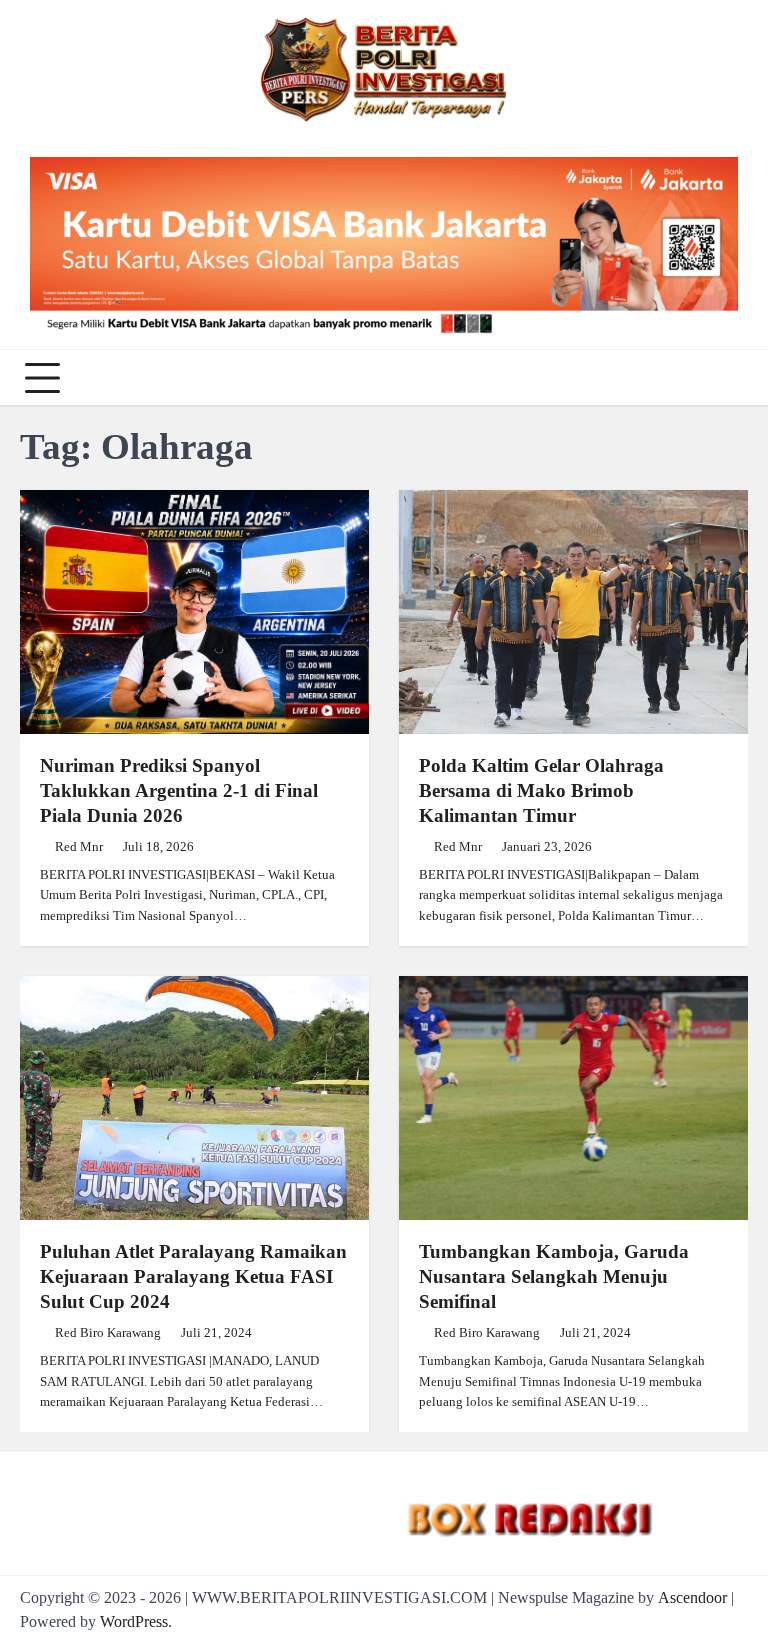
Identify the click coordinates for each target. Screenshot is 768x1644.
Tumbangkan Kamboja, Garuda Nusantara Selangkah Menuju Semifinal (554, 1276)
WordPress (134, 1621)
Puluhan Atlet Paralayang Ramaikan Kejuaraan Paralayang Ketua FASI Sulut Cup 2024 (193, 1276)
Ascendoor (692, 1597)
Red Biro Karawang (108, 1333)
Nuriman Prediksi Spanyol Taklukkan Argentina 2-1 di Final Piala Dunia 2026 (179, 790)
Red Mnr (79, 847)
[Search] (728, 378)
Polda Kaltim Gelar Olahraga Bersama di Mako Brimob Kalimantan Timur (541, 790)
